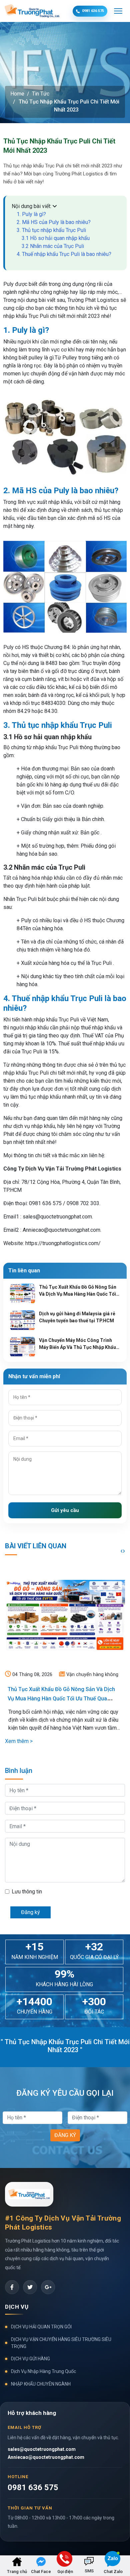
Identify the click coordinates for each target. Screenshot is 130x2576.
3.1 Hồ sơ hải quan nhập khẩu (56, 238)
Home (17, 94)
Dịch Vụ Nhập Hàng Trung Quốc (43, 2371)
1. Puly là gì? (31, 214)
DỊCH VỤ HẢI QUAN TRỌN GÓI (41, 2327)
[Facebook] (12, 2287)
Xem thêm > (19, 1741)
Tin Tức (41, 94)
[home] (17, 2561)
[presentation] (121, 1551)
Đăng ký (30, 1912)
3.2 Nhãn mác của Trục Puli (53, 246)
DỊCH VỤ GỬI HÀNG (30, 2359)
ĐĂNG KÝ (65, 2135)
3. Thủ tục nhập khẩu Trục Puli (51, 230)
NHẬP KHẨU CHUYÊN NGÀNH (41, 2384)
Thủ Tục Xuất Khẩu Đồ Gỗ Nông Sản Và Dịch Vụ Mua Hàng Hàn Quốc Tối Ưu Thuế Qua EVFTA (61, 1699)
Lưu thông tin (27, 1892)
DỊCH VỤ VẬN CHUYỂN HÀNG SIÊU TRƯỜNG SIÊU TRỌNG (61, 2343)
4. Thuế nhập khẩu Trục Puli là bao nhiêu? (64, 254)
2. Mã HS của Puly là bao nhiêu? (54, 222)
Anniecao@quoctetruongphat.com (46, 2457)
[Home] (48, 2287)
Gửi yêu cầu (65, 1510)
